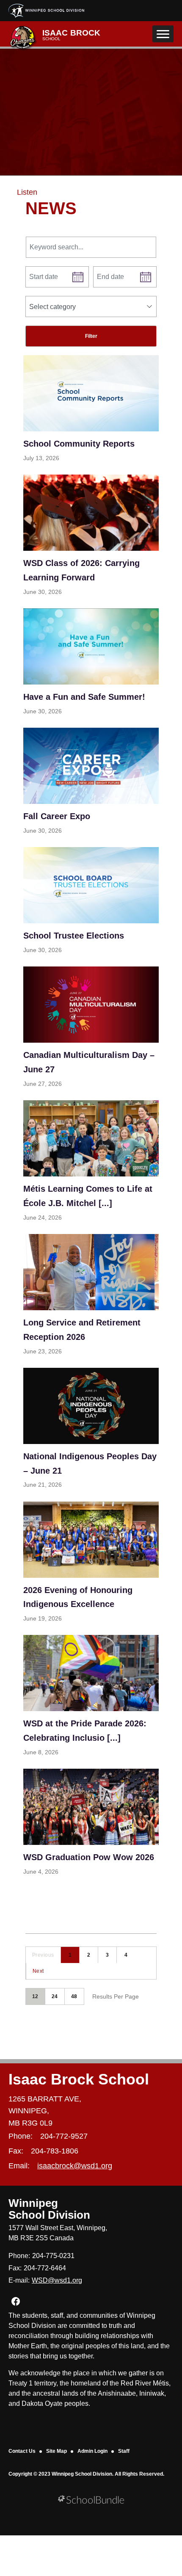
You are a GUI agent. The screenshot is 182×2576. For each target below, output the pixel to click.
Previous (43, 1955)
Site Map (57, 2451)
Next (38, 1971)
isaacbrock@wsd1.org (75, 2166)
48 (74, 1996)
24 (55, 1996)
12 (35, 1996)
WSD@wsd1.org (57, 2280)
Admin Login (92, 2451)
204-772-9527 (64, 2136)
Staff (124, 2451)
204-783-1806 (55, 2151)
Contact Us (22, 2451)
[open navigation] (163, 34)
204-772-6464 (45, 2268)
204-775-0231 (53, 2256)
